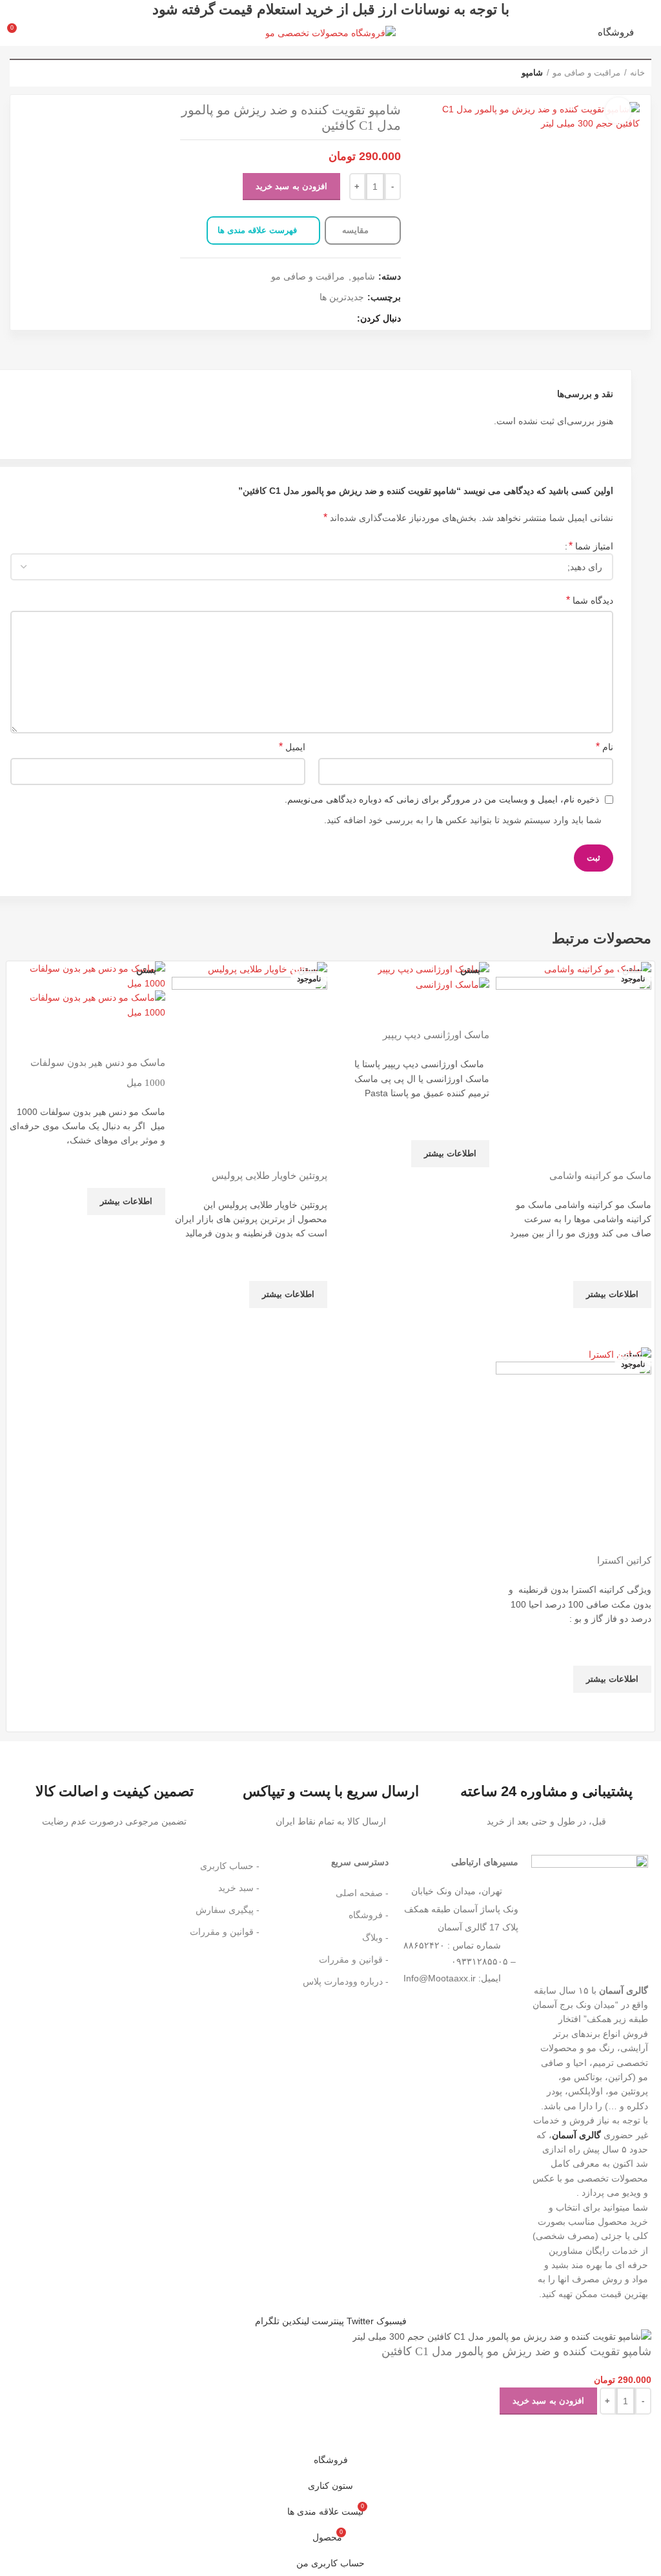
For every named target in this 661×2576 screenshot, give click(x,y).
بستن (632, 970)
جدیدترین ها (342, 297)
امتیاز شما (591, 546)
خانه (637, 73)
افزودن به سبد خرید (291, 186)
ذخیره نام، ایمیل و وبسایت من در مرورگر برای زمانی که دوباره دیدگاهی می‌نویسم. (442, 799)
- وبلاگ (375, 1937)
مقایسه (357, 230)
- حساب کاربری (230, 1866)
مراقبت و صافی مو (586, 73)
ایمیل (292, 747)
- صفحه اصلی (362, 1893)
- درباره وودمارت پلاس (346, 1981)
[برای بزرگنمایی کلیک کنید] (618, 110)
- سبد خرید (239, 1888)
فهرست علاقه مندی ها (257, 230)
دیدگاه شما (590, 600)
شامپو (532, 73)
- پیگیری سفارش (228, 1910)
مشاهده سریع (635, 1324)
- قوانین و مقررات (354, 1959)
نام (605, 747)
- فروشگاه (369, 1915)
